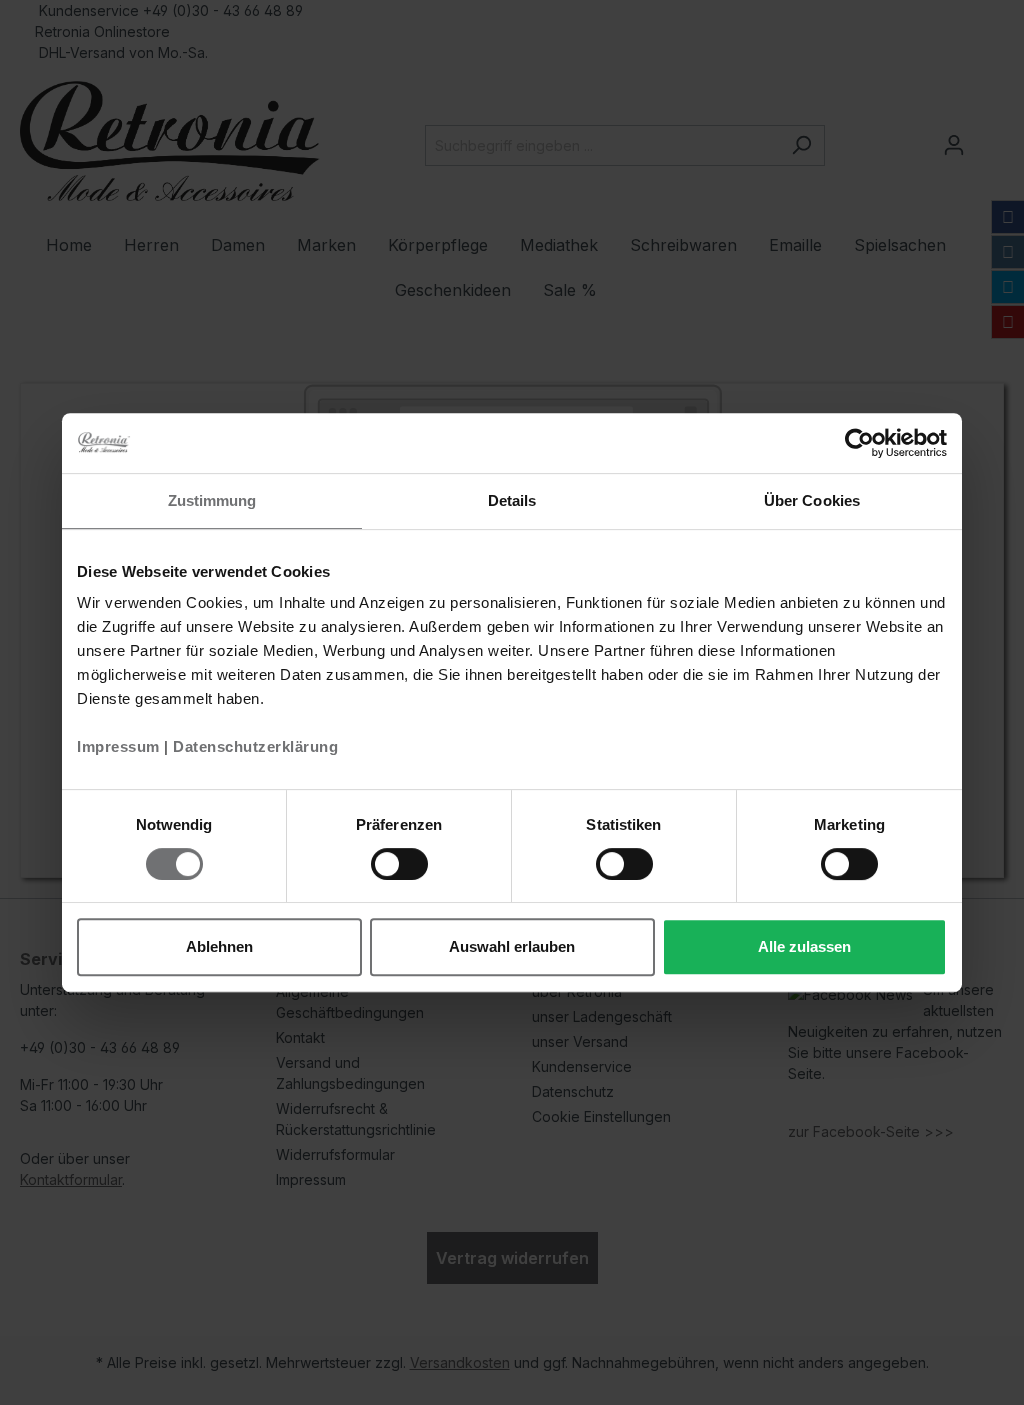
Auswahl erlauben (512, 946)
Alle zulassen (804, 946)
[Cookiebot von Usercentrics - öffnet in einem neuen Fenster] (859, 443)
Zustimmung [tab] (212, 500)
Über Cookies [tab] (812, 500)
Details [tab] (512, 500)
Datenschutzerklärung (255, 746)
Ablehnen (219, 946)
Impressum (118, 746)
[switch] (399, 864)
